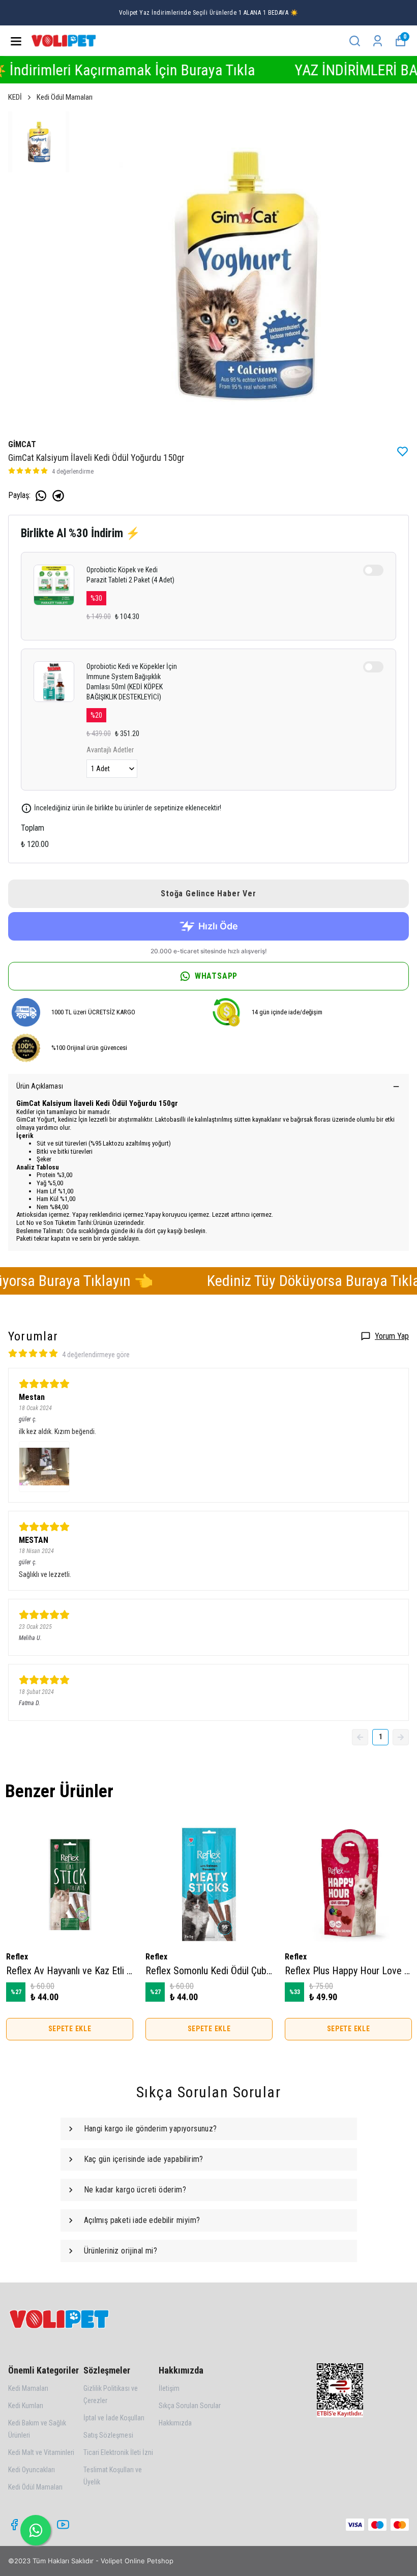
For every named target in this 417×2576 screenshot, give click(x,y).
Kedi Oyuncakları (32, 2470)
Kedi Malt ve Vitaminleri (41, 2452)
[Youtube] (63, 2525)
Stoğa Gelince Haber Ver (208, 894)
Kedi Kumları (26, 2406)
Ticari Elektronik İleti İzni (118, 2452)
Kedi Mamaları (28, 2388)
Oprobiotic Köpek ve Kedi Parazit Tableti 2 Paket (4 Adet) (130, 575)
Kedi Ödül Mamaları (65, 97)
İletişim (169, 2388)
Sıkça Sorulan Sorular (190, 2406)
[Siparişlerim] (378, 41)
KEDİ (15, 97)
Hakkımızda (175, 2423)
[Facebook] (14, 2525)
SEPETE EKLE (70, 2029)
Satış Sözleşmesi (108, 2435)
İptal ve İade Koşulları (114, 2418)
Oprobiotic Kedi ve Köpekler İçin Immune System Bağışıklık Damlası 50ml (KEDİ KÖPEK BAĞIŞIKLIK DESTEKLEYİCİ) (132, 682)
